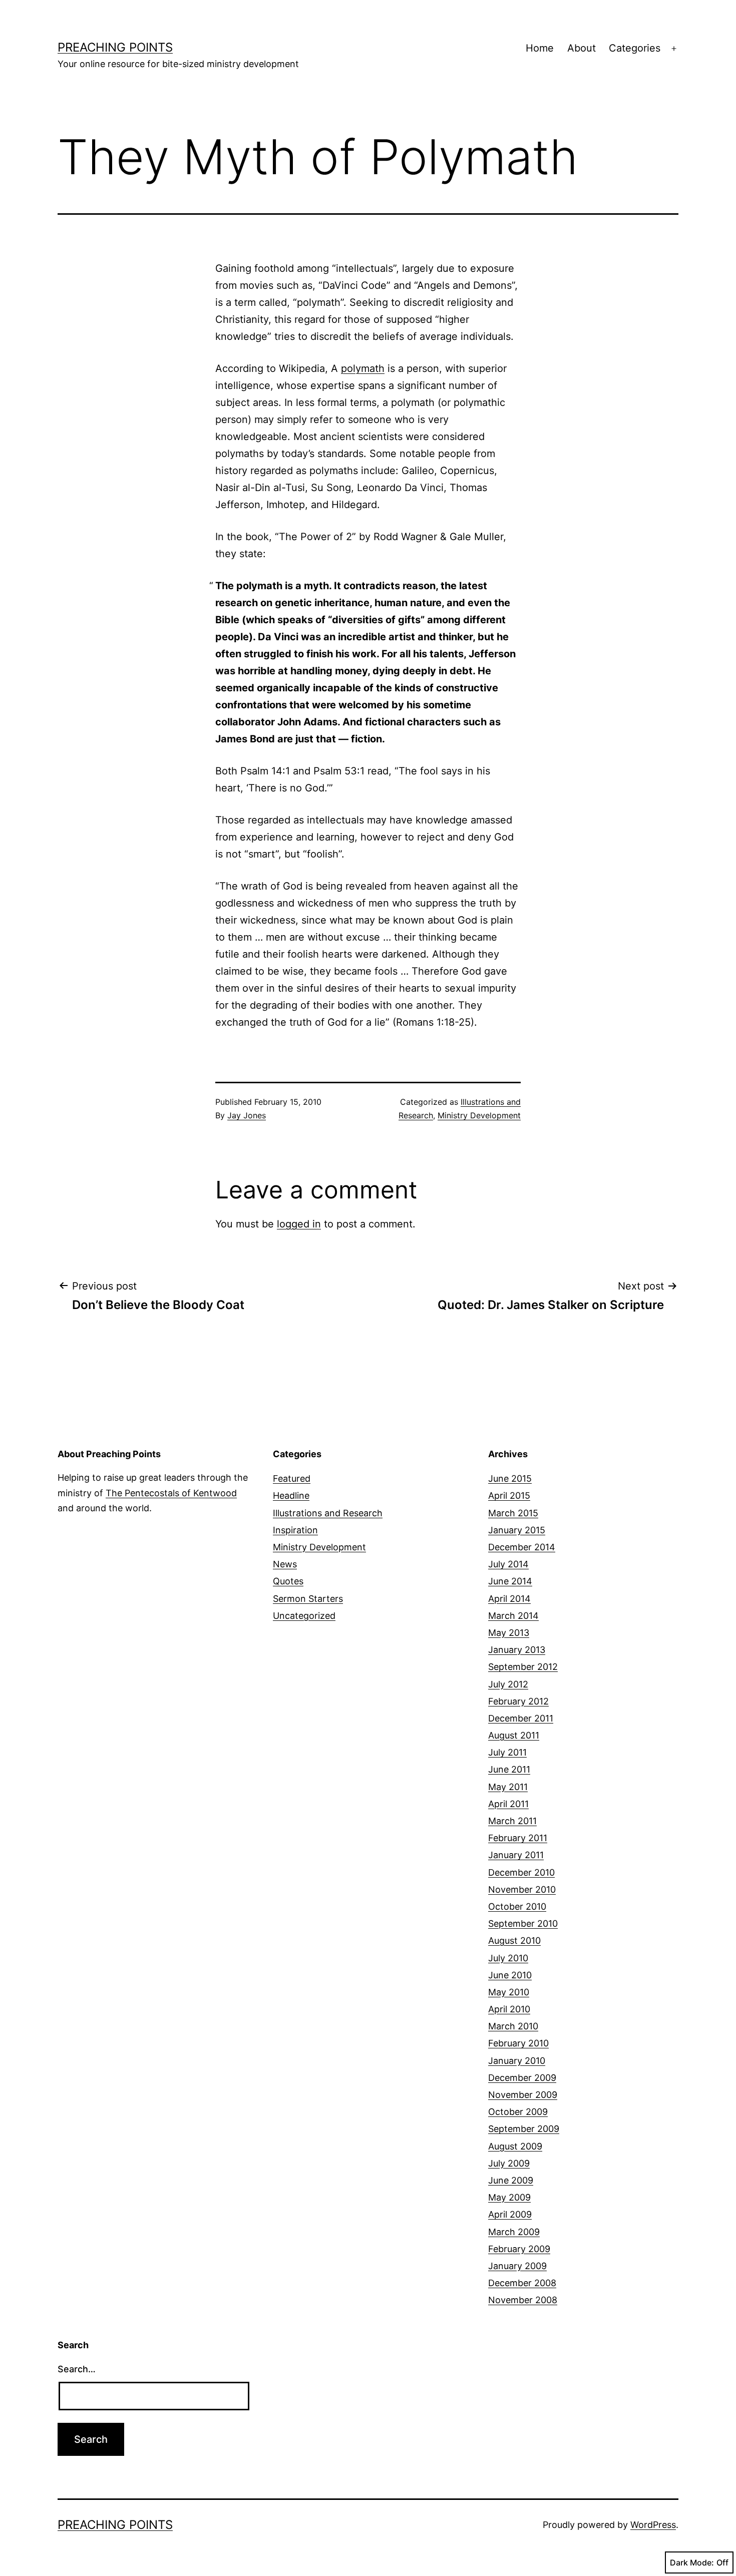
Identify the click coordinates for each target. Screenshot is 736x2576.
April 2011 (508, 1804)
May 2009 (509, 2197)
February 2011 (518, 1838)
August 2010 (514, 1941)
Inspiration (295, 1530)
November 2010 (522, 1889)
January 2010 (517, 2061)
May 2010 (509, 1992)
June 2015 (510, 1478)
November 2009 (523, 2095)
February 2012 (518, 1701)
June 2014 (510, 1581)
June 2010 (510, 1975)
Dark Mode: (692, 2562)
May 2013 (509, 1633)
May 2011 (508, 1787)
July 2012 (508, 1684)
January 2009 (517, 2266)
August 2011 (514, 1735)
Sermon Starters (308, 1599)
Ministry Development (479, 1115)
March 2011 (512, 1821)
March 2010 (513, 2026)
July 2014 (508, 1564)
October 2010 (517, 1906)
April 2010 (509, 2009)
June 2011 (509, 1769)
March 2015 (513, 1513)
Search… (77, 2369)
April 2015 (509, 1495)
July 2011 (507, 1752)
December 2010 (521, 1872)
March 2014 (513, 1616)
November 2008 (523, 2300)
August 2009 (515, 2146)
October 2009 (518, 2112)
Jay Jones (247, 1115)
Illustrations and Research (328, 1513)
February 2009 (519, 2249)
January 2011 (516, 1855)
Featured (292, 1478)
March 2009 (514, 2232)
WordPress (653, 2525)
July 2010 (508, 1958)
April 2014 (509, 1599)
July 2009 (509, 2163)
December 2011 (521, 1718)
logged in (299, 1224)
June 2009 (511, 2180)
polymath (363, 368)
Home (540, 48)
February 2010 (518, 2043)
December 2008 (522, 2283)
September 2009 (524, 2129)
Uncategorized (304, 1616)
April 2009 (510, 2214)
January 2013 (517, 1650)
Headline (291, 1495)
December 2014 (522, 1547)
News (285, 1564)
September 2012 (523, 1667)
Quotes (288, 1581)
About (582, 48)
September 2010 (523, 1923)
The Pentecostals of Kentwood (171, 1493)
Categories (635, 48)
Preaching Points (115, 47)
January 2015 (517, 1530)
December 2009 (522, 2078)
